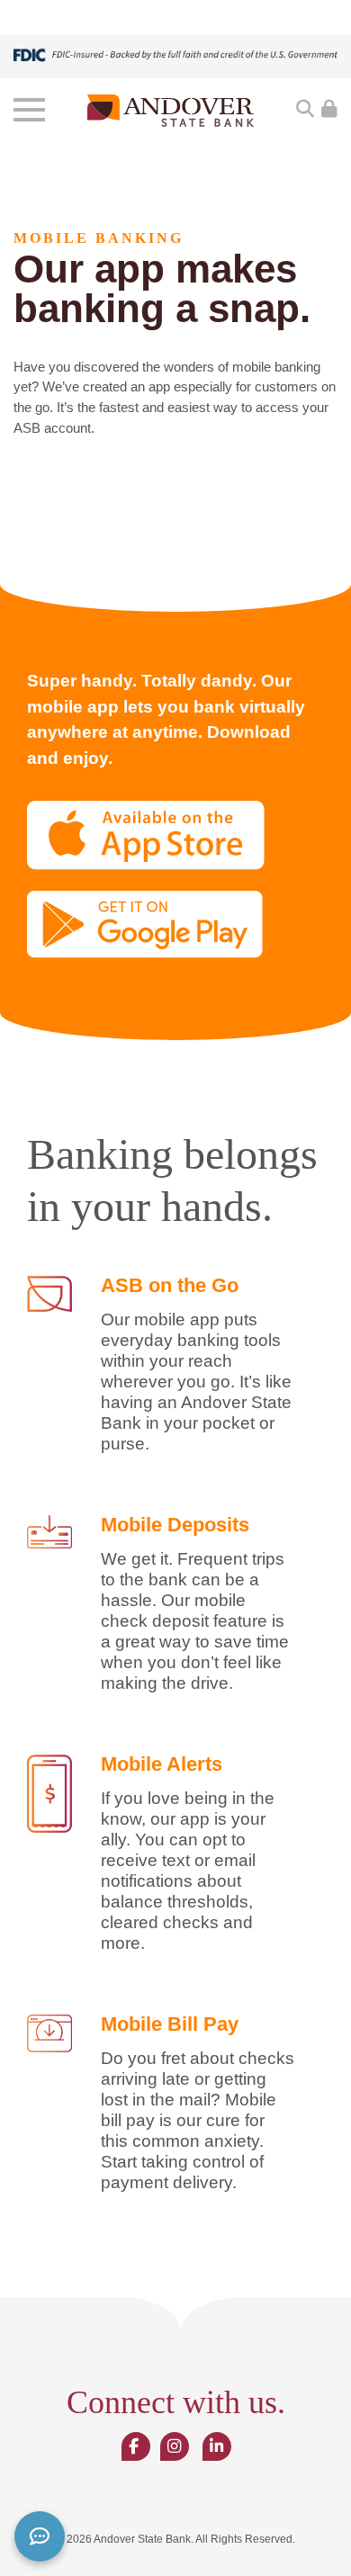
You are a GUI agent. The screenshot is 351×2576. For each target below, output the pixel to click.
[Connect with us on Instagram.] (174, 2447)
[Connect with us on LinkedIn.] (216, 2447)
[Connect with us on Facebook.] (134, 2447)
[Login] (329, 110)
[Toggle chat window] (40, 2536)
